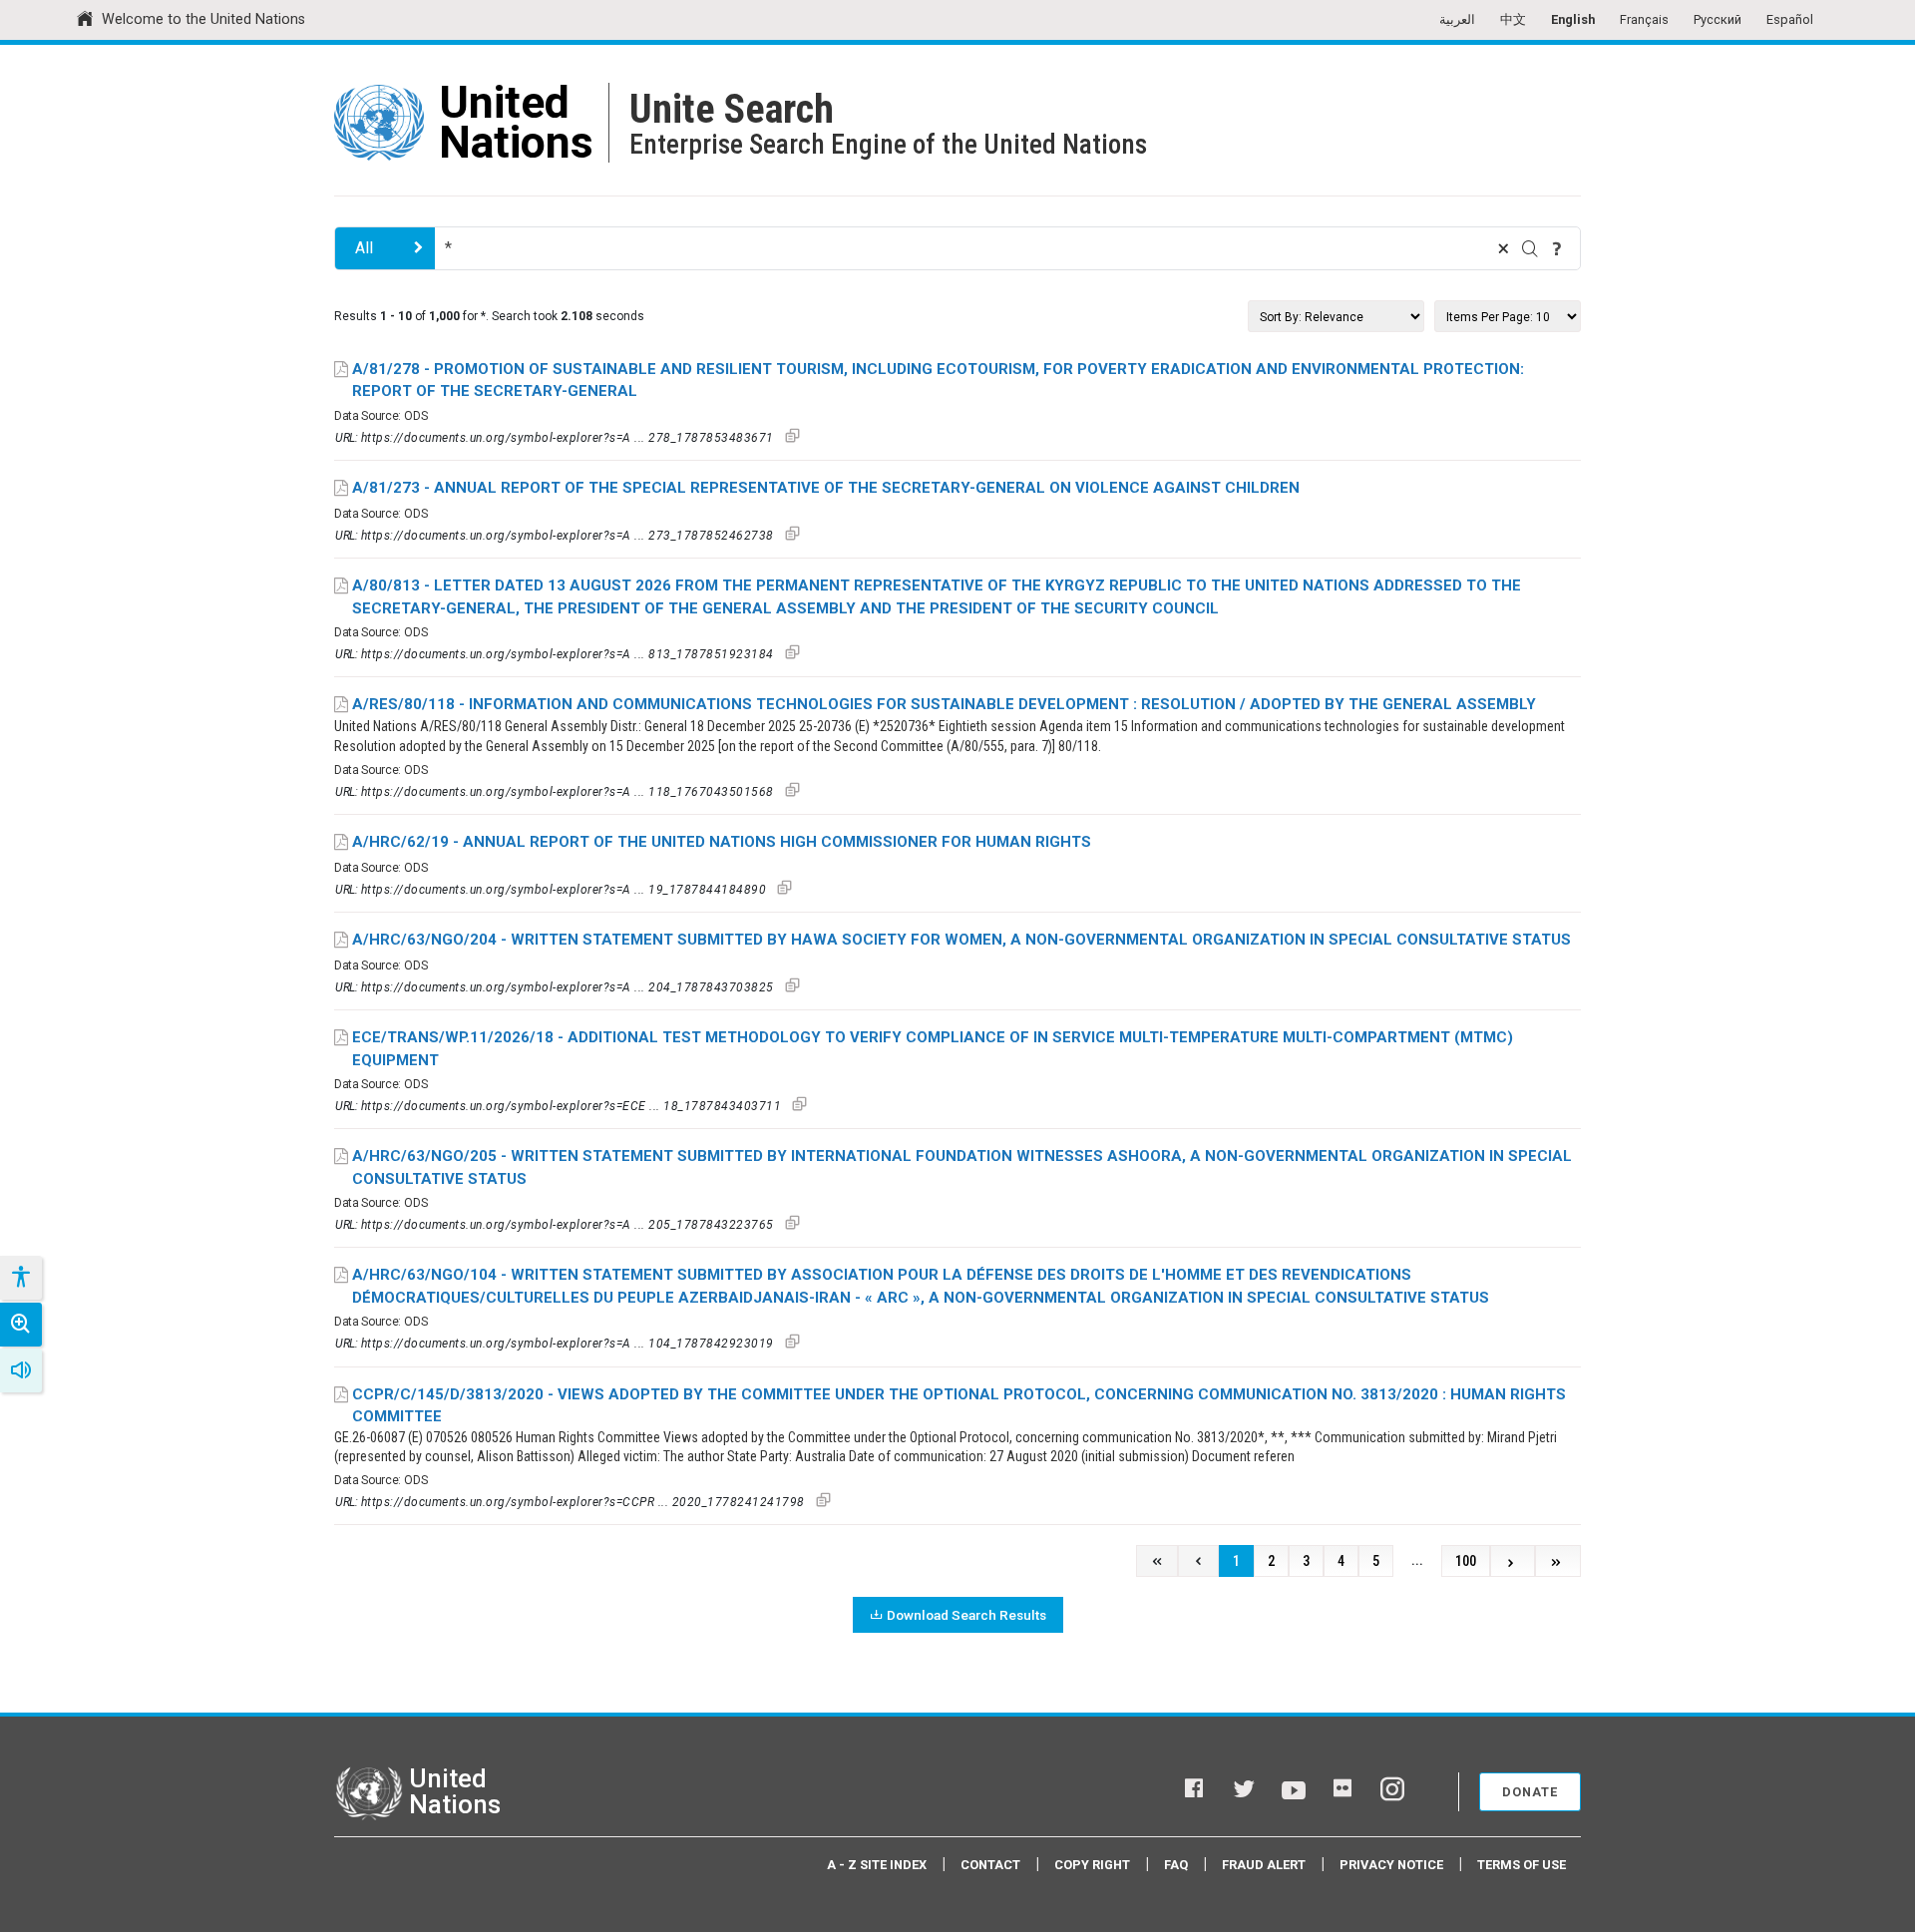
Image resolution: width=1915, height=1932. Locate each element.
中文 (1513, 19)
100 (1466, 1561)
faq (1176, 1865)
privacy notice (1391, 1865)
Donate (1530, 1792)
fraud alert (1264, 1865)
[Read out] (21, 1370)
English (1573, 19)
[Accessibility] (20, 1278)
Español (1790, 19)
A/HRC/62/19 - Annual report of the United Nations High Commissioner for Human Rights (722, 842)
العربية (1457, 19)
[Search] (1530, 248)
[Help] (1557, 248)
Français (1644, 19)
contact (990, 1865)
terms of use (1522, 1865)
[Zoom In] (21, 1325)
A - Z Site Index (877, 1865)
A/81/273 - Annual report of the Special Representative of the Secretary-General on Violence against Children (826, 488)
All (364, 248)
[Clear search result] (1503, 248)
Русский (1718, 19)
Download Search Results (966, 1615)
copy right (1092, 1865)
